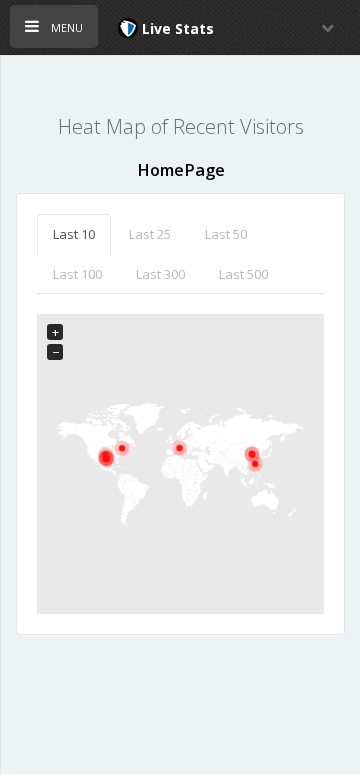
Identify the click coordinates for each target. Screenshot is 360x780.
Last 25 (150, 234)
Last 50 (226, 234)
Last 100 (77, 274)
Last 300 (160, 274)
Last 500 (243, 274)
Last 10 (74, 234)
